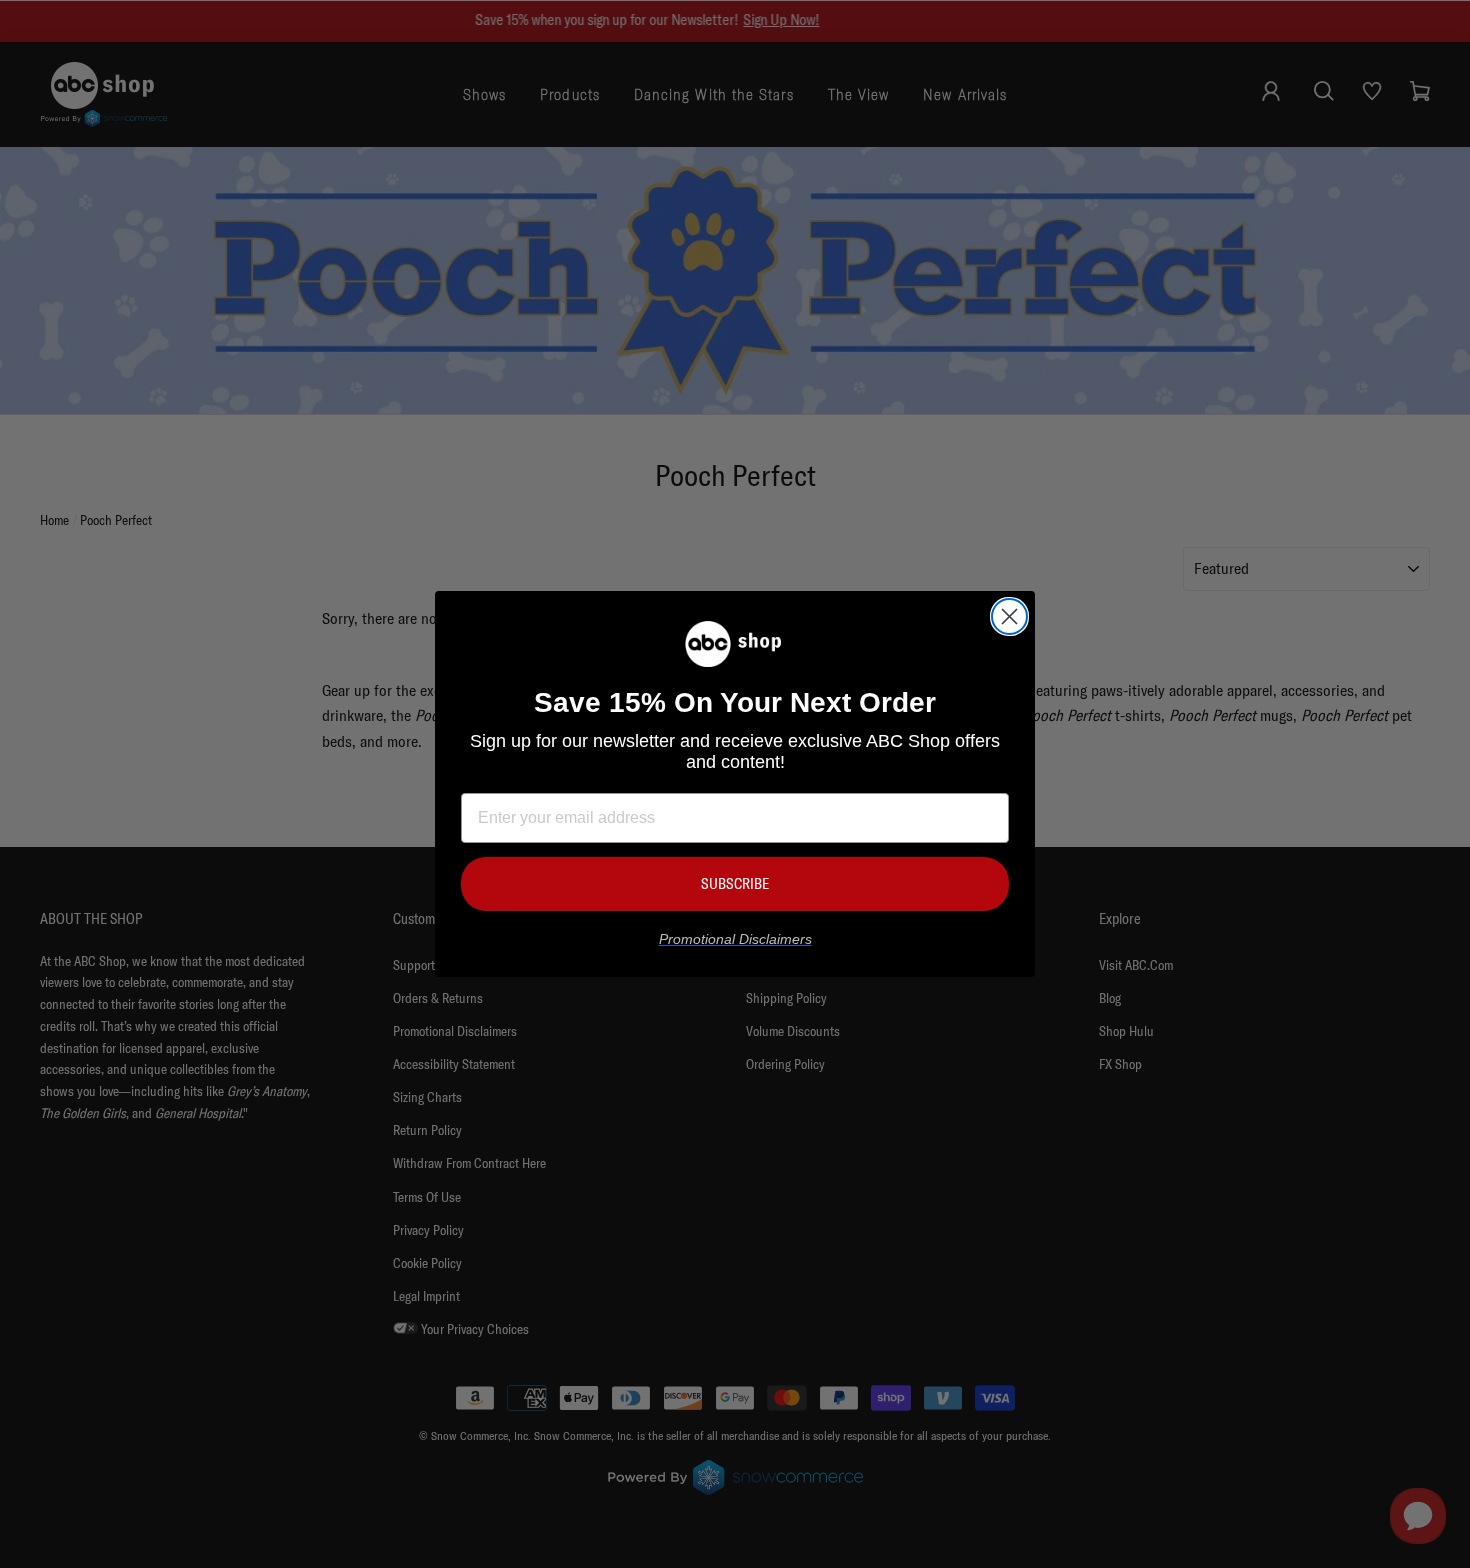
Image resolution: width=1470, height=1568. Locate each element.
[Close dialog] (1009, 616)
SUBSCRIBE (735, 883)
